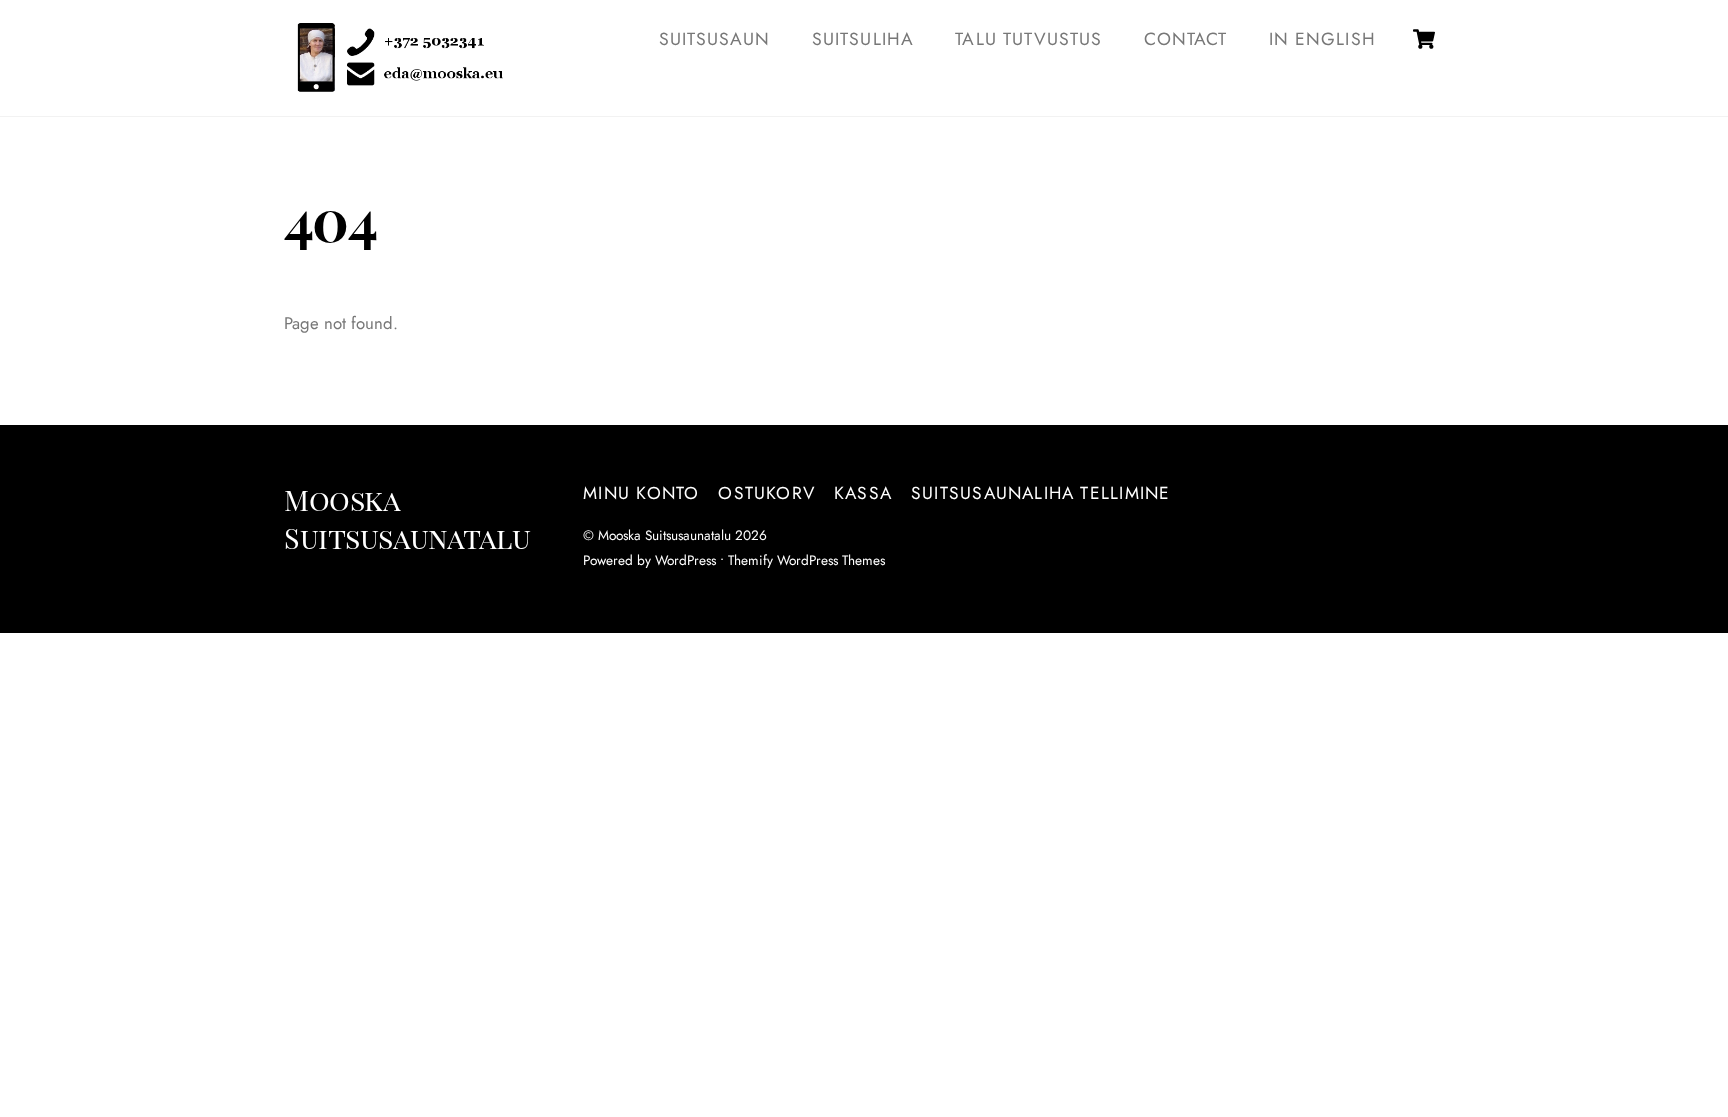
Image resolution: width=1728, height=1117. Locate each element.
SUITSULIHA (863, 39)
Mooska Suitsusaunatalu (664, 535)
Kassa (863, 493)
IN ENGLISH (1322, 39)
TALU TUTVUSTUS (1028, 39)
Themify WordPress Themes (806, 560)
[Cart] (1424, 39)
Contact (1185, 39)
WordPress (685, 560)
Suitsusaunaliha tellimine (1040, 493)
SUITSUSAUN (715, 39)
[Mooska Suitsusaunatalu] (393, 80)
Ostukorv (766, 493)
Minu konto (641, 493)
